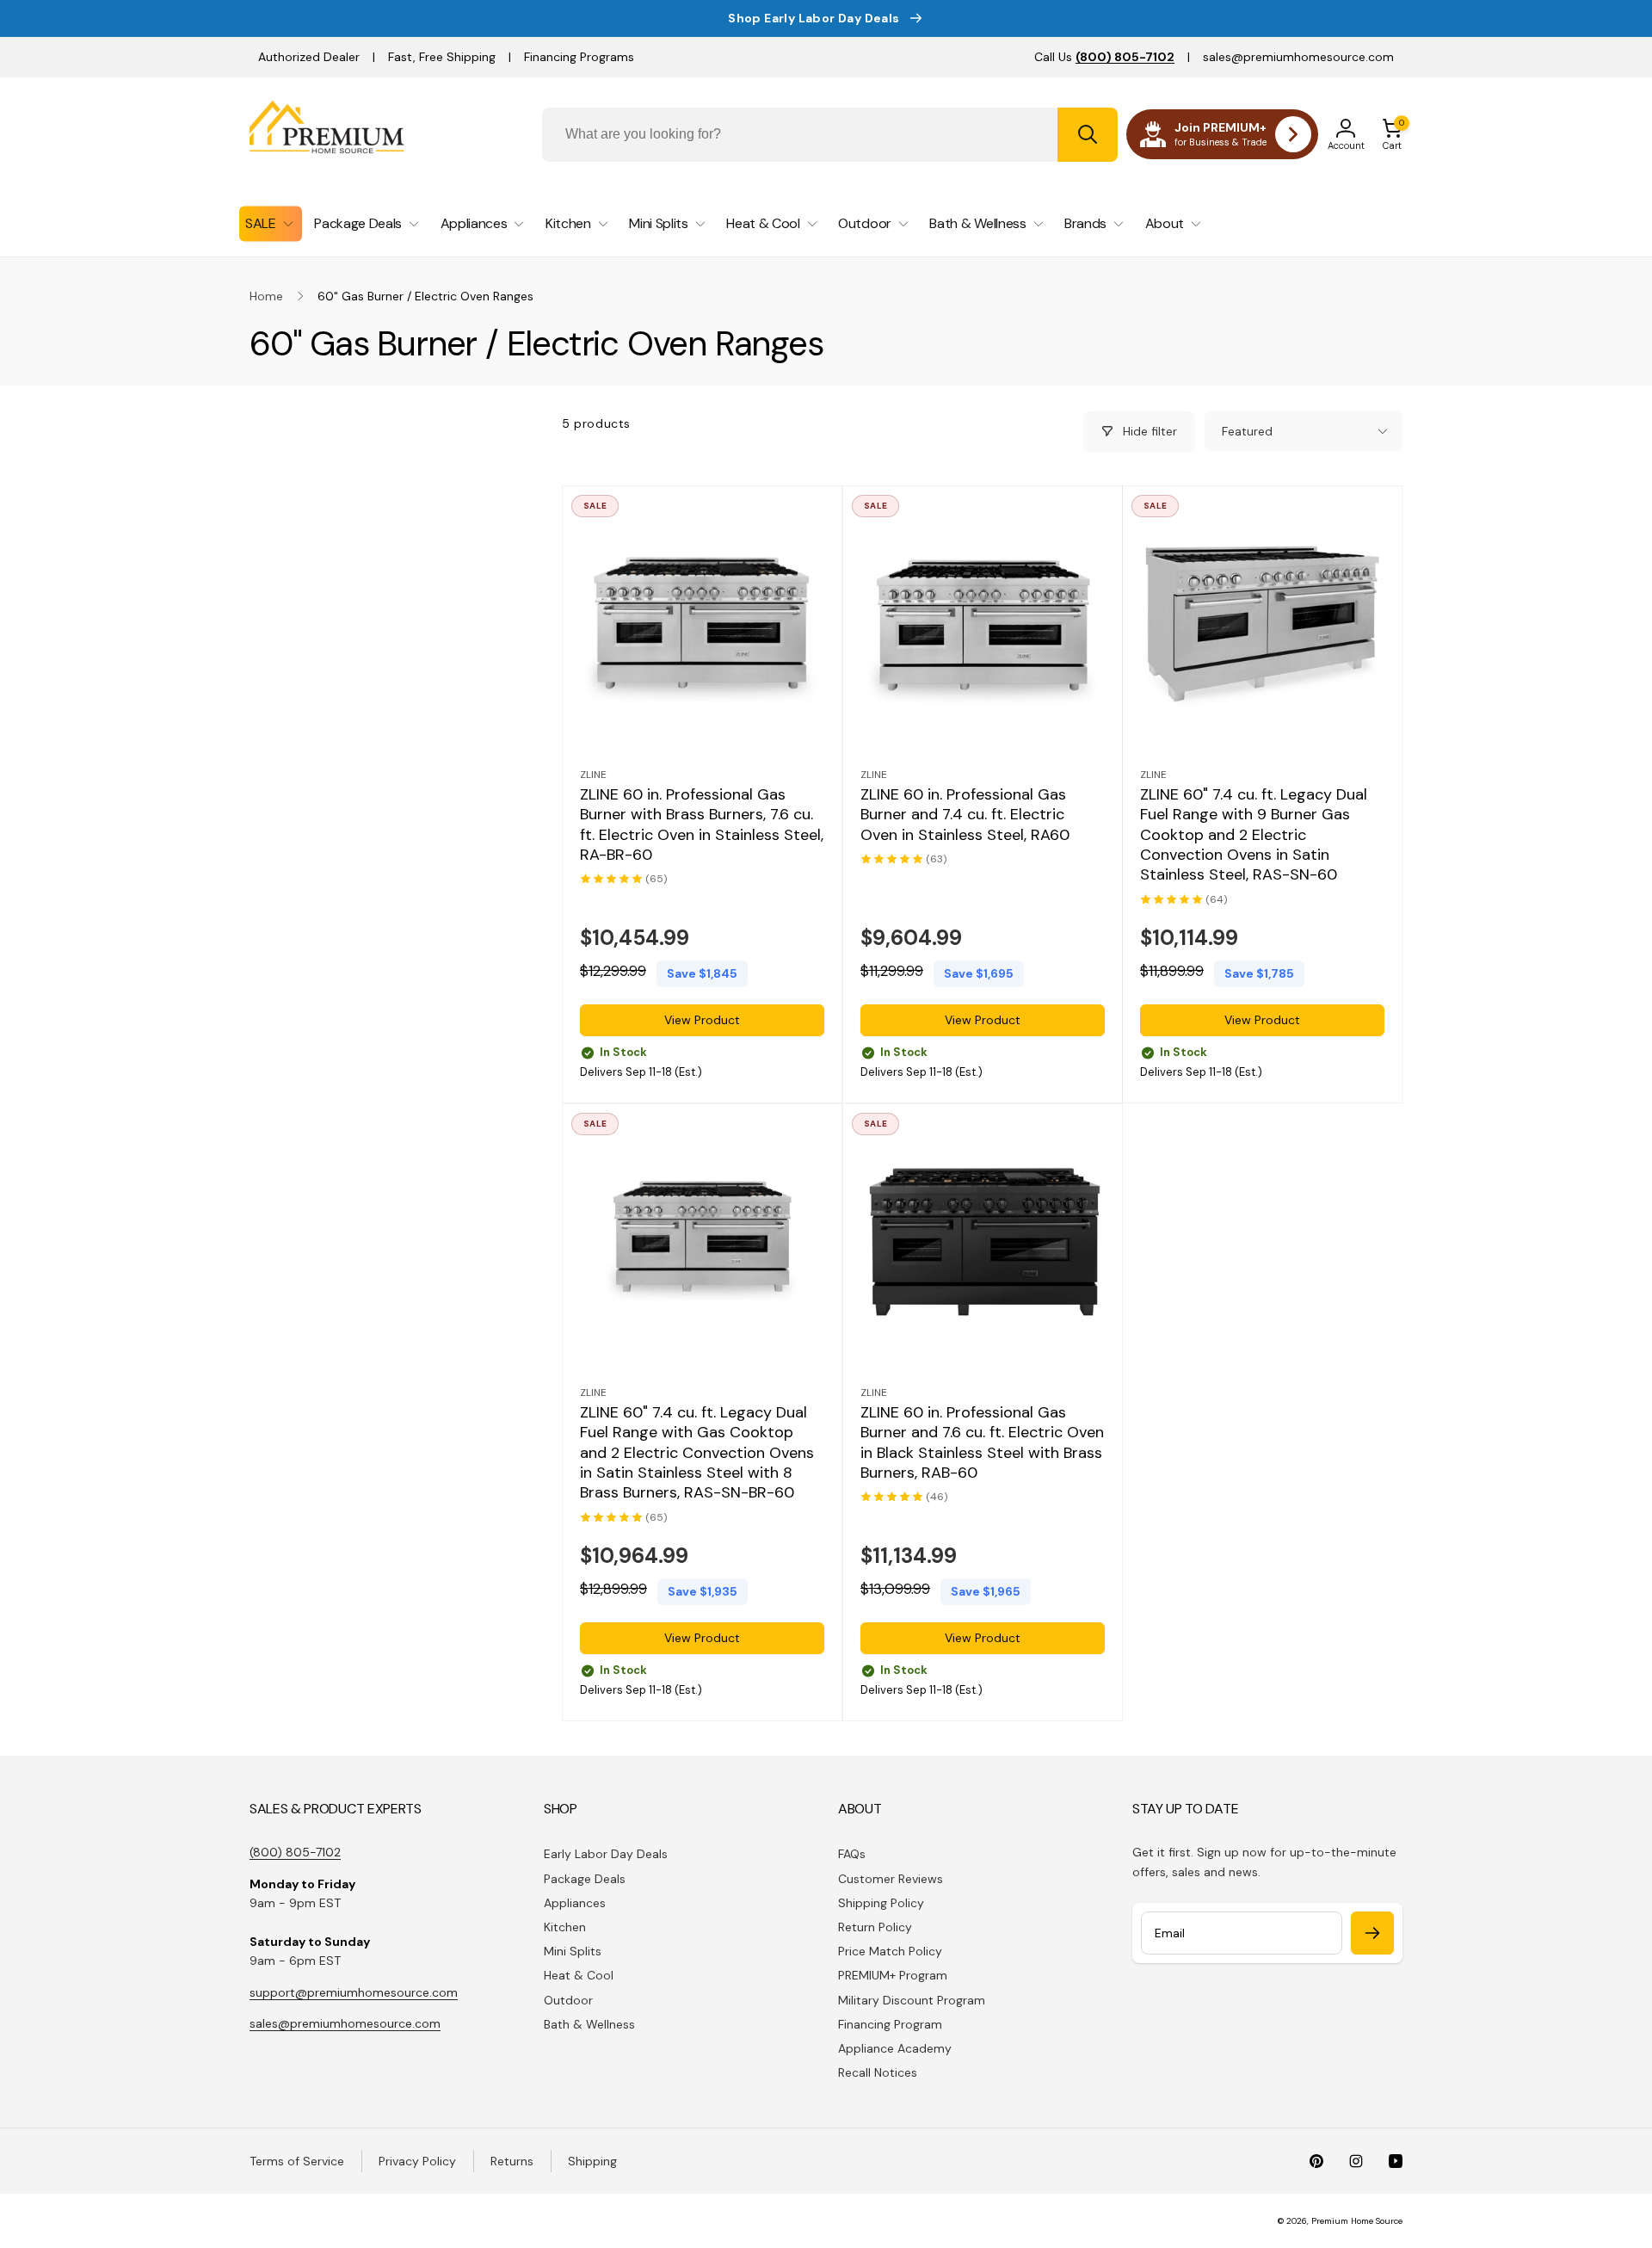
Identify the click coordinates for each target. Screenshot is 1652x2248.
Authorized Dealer (309, 57)
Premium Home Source (1357, 2221)
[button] (1392, 134)
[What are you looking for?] (1088, 135)
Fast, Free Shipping (442, 57)
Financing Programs (579, 57)
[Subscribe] (1372, 1933)
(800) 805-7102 (295, 1852)
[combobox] (830, 135)
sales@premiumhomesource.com (1298, 57)
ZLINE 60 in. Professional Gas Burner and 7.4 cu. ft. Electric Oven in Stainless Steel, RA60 (965, 814)
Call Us (1104, 57)
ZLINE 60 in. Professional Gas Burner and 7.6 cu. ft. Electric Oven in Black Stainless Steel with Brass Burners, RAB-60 (982, 1443)
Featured (1247, 431)
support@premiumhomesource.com (354, 1992)
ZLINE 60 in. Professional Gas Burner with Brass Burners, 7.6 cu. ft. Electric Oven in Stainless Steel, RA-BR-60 (702, 824)
